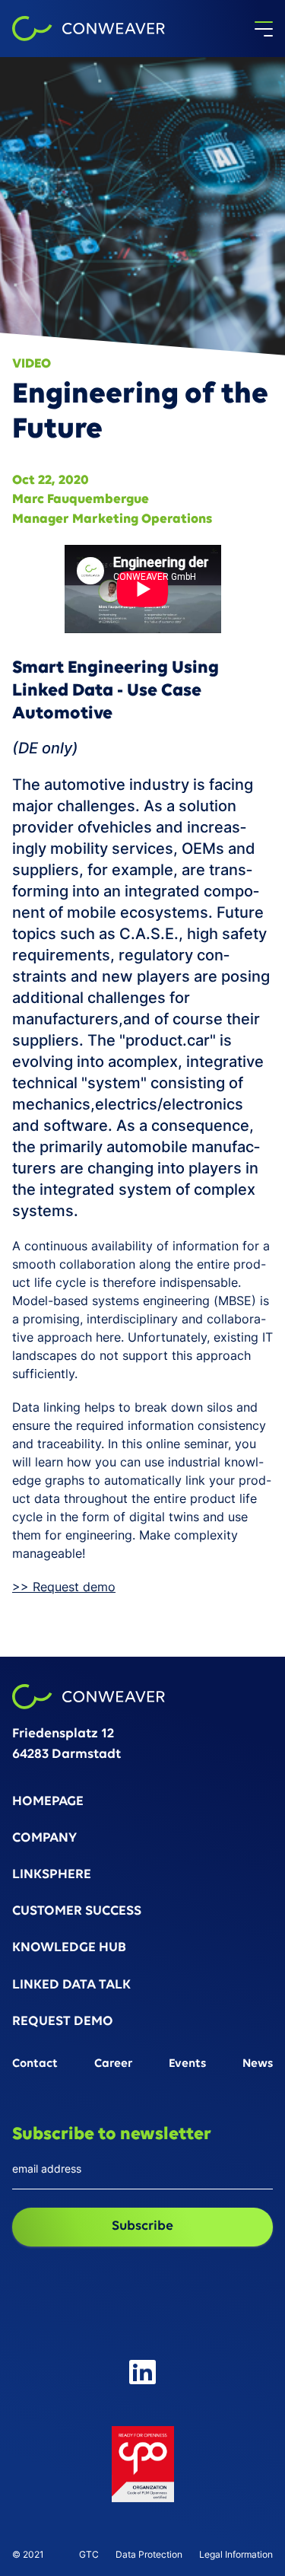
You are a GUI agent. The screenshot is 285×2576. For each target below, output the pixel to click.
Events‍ (187, 2064)
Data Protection (149, 2555)
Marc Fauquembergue (81, 500)
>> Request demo (64, 1587)
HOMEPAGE (48, 1802)
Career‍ (114, 2064)
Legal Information (236, 2555)
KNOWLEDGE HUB (69, 1949)
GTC (89, 2555)
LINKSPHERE (52, 1875)
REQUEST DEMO (63, 2022)
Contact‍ (35, 2064)
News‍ (258, 2064)
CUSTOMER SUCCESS (77, 1912)
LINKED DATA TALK (71, 1986)
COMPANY (44, 1839)
